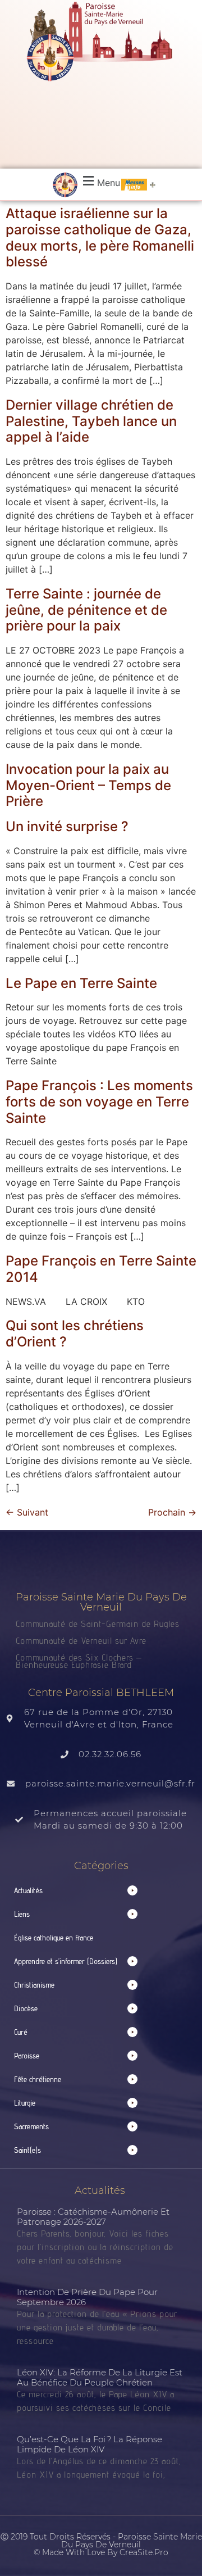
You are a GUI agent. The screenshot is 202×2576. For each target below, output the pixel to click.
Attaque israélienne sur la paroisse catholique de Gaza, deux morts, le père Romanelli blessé (100, 237)
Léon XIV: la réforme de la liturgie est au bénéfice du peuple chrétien (100, 2377)
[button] (100, 181)
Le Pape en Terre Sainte (81, 983)
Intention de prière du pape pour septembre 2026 (87, 2297)
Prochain (172, 1512)
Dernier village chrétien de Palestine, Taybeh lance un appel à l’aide (91, 421)
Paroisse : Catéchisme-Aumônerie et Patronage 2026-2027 (93, 2217)
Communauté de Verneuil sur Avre (81, 1641)
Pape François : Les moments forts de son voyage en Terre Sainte (99, 1102)
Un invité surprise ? (67, 826)
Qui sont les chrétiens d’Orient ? (75, 1334)
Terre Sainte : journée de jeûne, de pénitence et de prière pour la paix (86, 610)
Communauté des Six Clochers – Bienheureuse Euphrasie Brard (79, 1661)
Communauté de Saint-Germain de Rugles (98, 1624)
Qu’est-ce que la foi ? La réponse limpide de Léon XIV (89, 2444)
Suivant (27, 1512)
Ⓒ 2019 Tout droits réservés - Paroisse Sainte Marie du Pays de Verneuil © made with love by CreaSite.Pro (101, 2545)
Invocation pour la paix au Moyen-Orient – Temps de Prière (88, 785)
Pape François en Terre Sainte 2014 (101, 1269)
